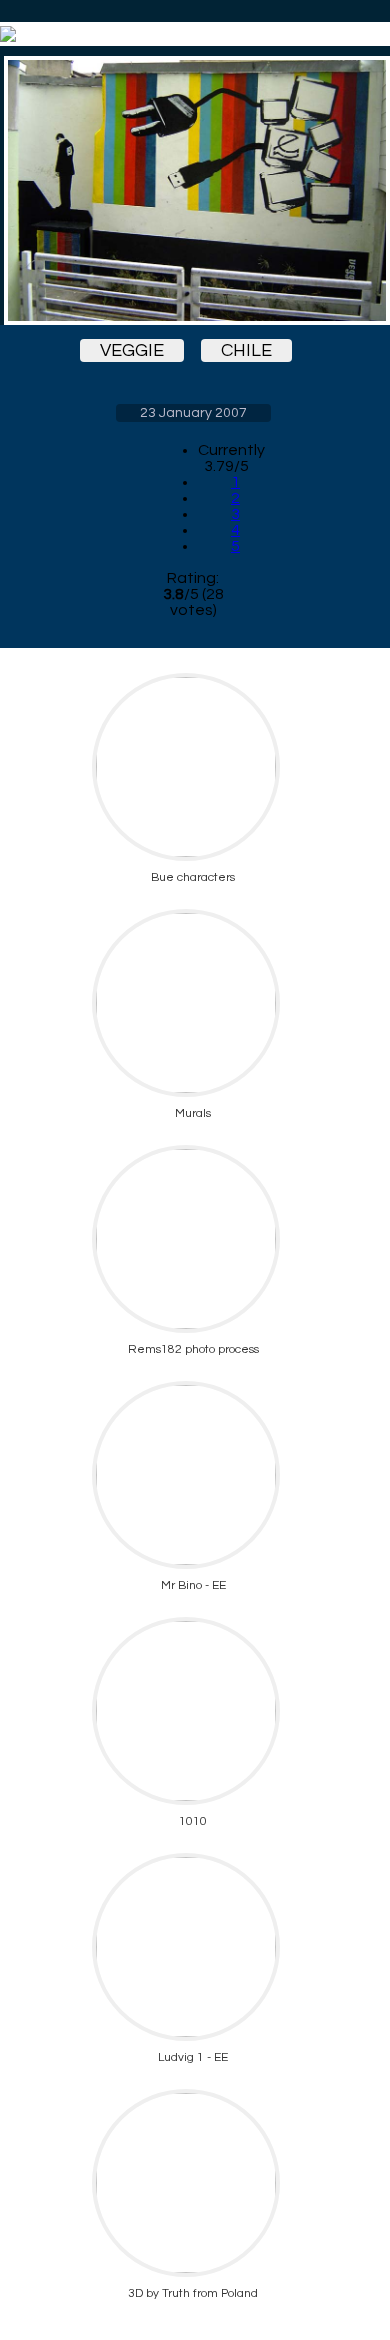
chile (246, 350)
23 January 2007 (193, 413)
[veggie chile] (193, 190)
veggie (132, 350)
